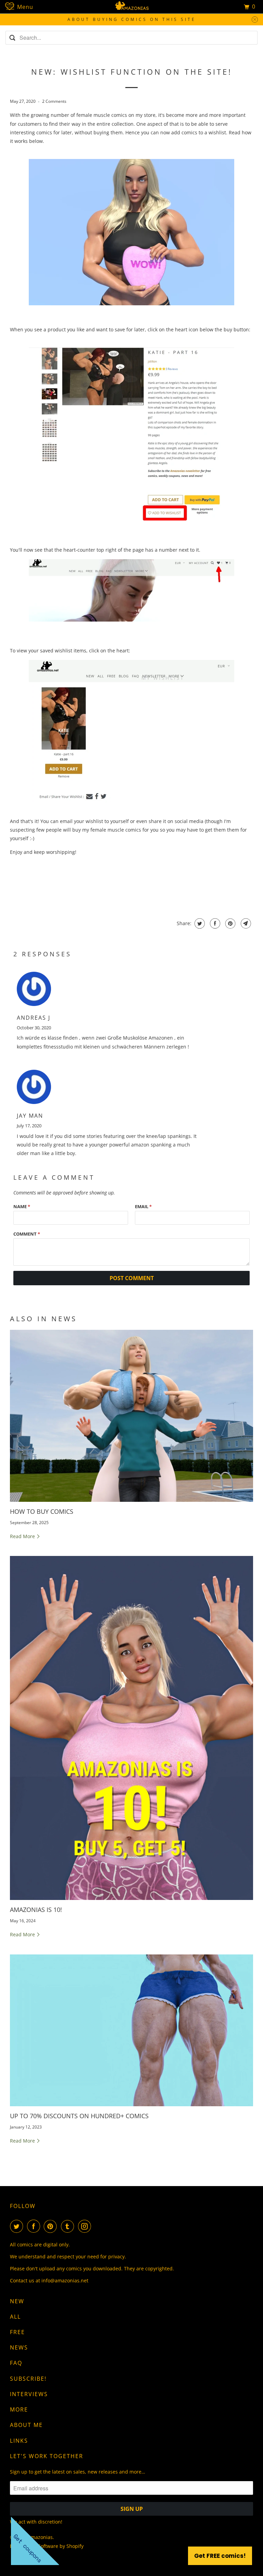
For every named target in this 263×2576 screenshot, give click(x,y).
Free (17, 2332)
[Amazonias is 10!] (131, 1728)
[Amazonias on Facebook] (35, 2226)
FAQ (16, 2363)
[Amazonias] (131, 7)
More (19, 2409)
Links (19, 2441)
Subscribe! (28, 2379)
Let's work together (47, 2456)
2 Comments (54, 101)
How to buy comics (42, 1511)
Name (22, 1206)
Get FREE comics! (220, 2556)
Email (143, 1206)
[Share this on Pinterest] (230, 923)
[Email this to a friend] (245, 923)
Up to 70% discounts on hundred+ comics (79, 2116)
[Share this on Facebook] (214, 923)
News (19, 2347)
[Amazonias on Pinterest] (52, 2226)
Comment (27, 1234)
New (17, 2301)
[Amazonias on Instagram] (86, 2226)
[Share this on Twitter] (199, 923)
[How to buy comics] (131, 1416)
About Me (26, 2425)
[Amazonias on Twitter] (18, 2226)
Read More (23, 1536)
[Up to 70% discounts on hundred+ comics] (131, 2030)
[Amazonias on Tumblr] (69, 2226)
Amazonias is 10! (36, 1910)
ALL (15, 2317)
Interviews (29, 2394)
